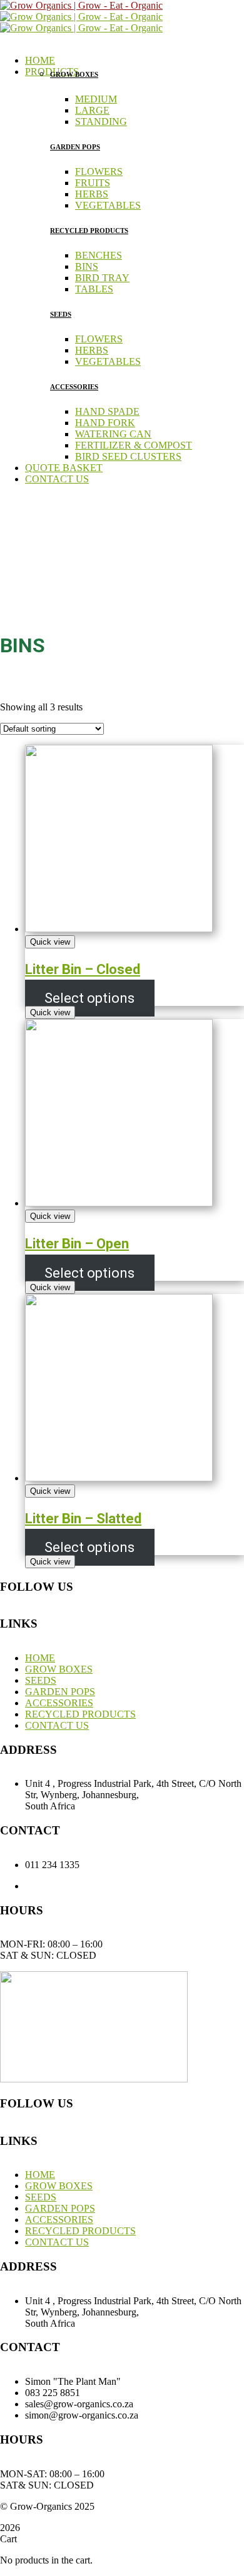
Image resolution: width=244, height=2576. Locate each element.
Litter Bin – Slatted (83, 1519)
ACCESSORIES (74, 387)
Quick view (50, 942)
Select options (89, 998)
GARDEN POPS (75, 147)
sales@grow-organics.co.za (135, 1886)
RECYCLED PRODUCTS (89, 231)
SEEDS (61, 314)
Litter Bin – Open (77, 1244)
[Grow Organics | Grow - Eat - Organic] (81, 5)
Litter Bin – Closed (83, 969)
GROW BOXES (74, 74)
